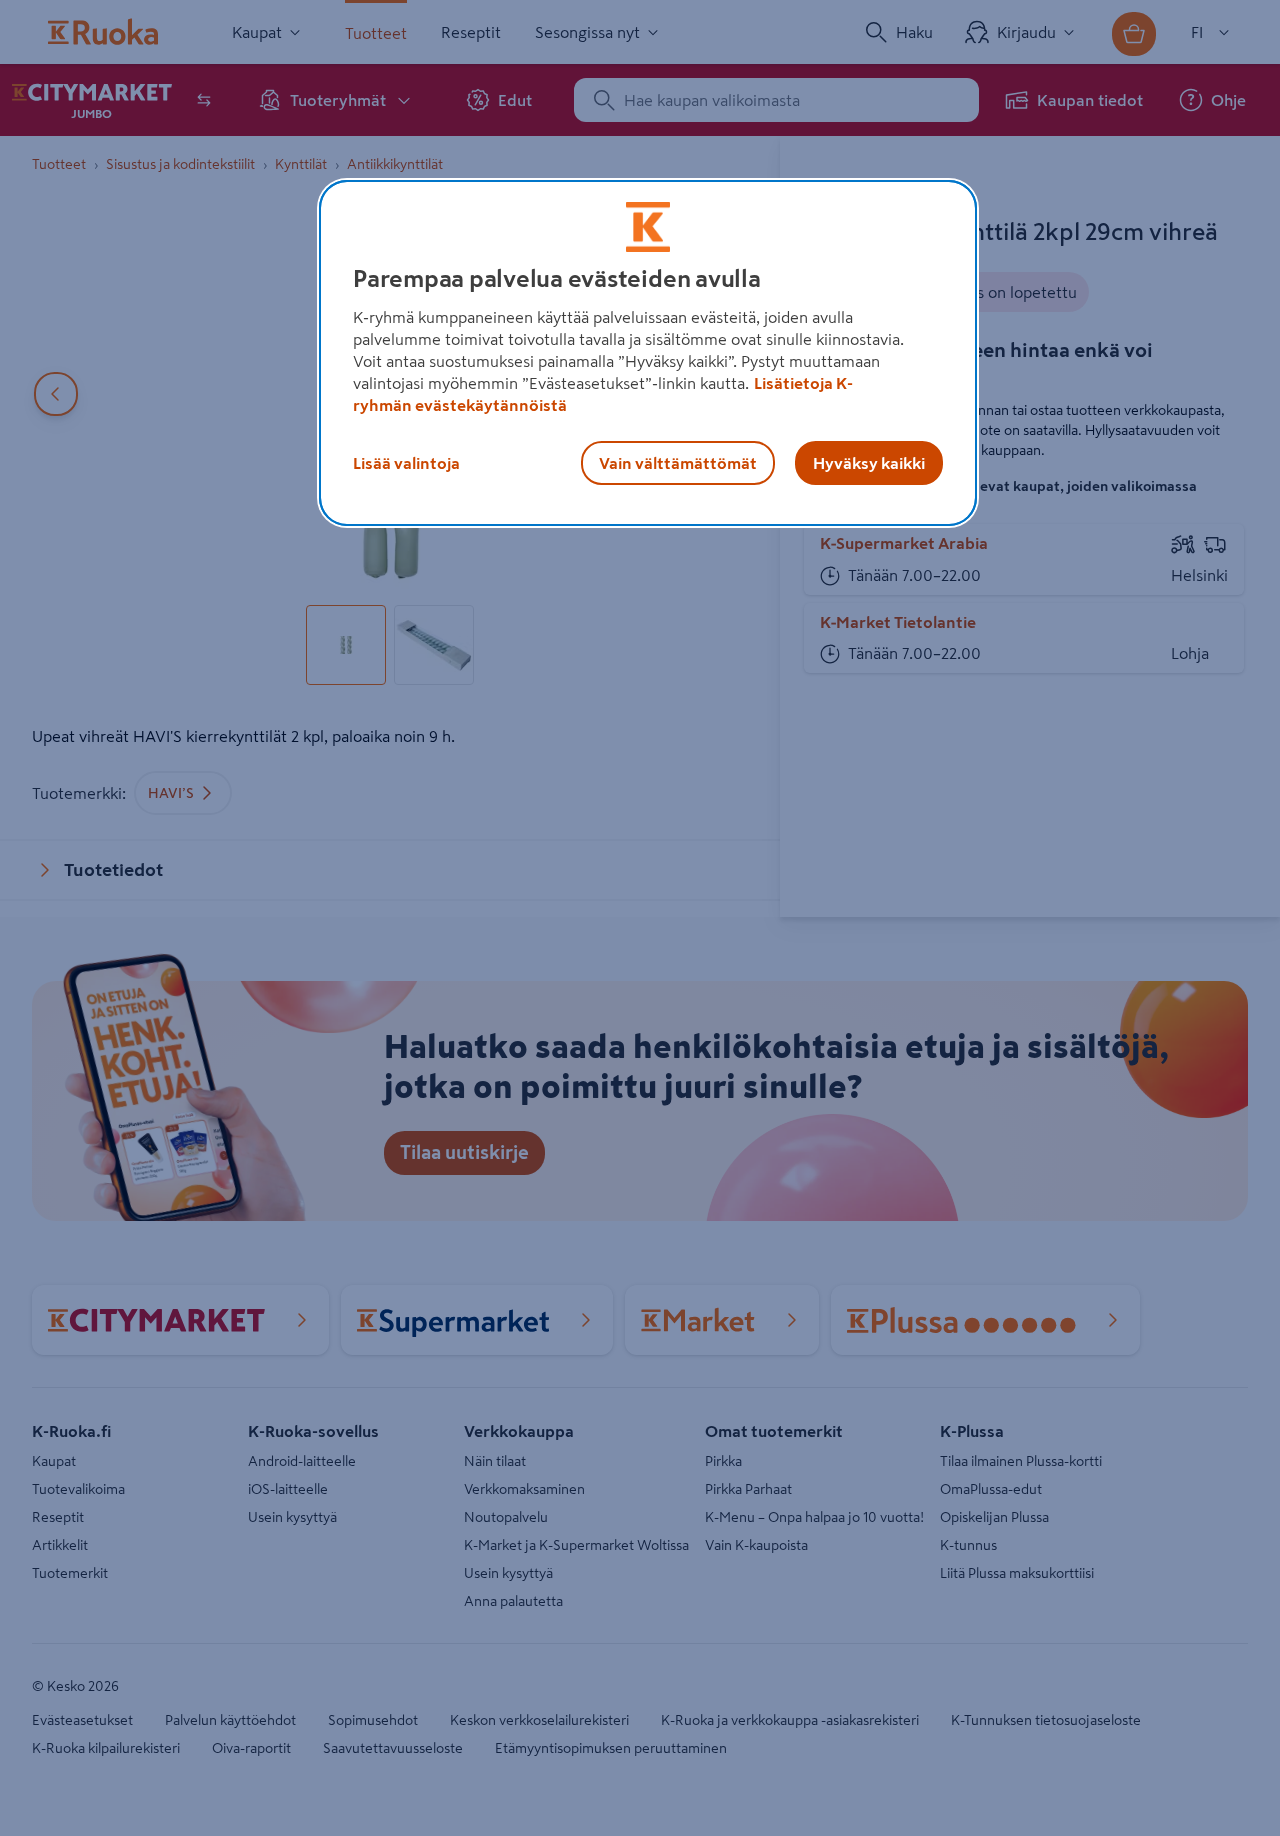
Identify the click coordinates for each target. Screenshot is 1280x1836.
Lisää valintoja (406, 463)
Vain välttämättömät (678, 463)
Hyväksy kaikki (869, 463)
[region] (648, 353)
